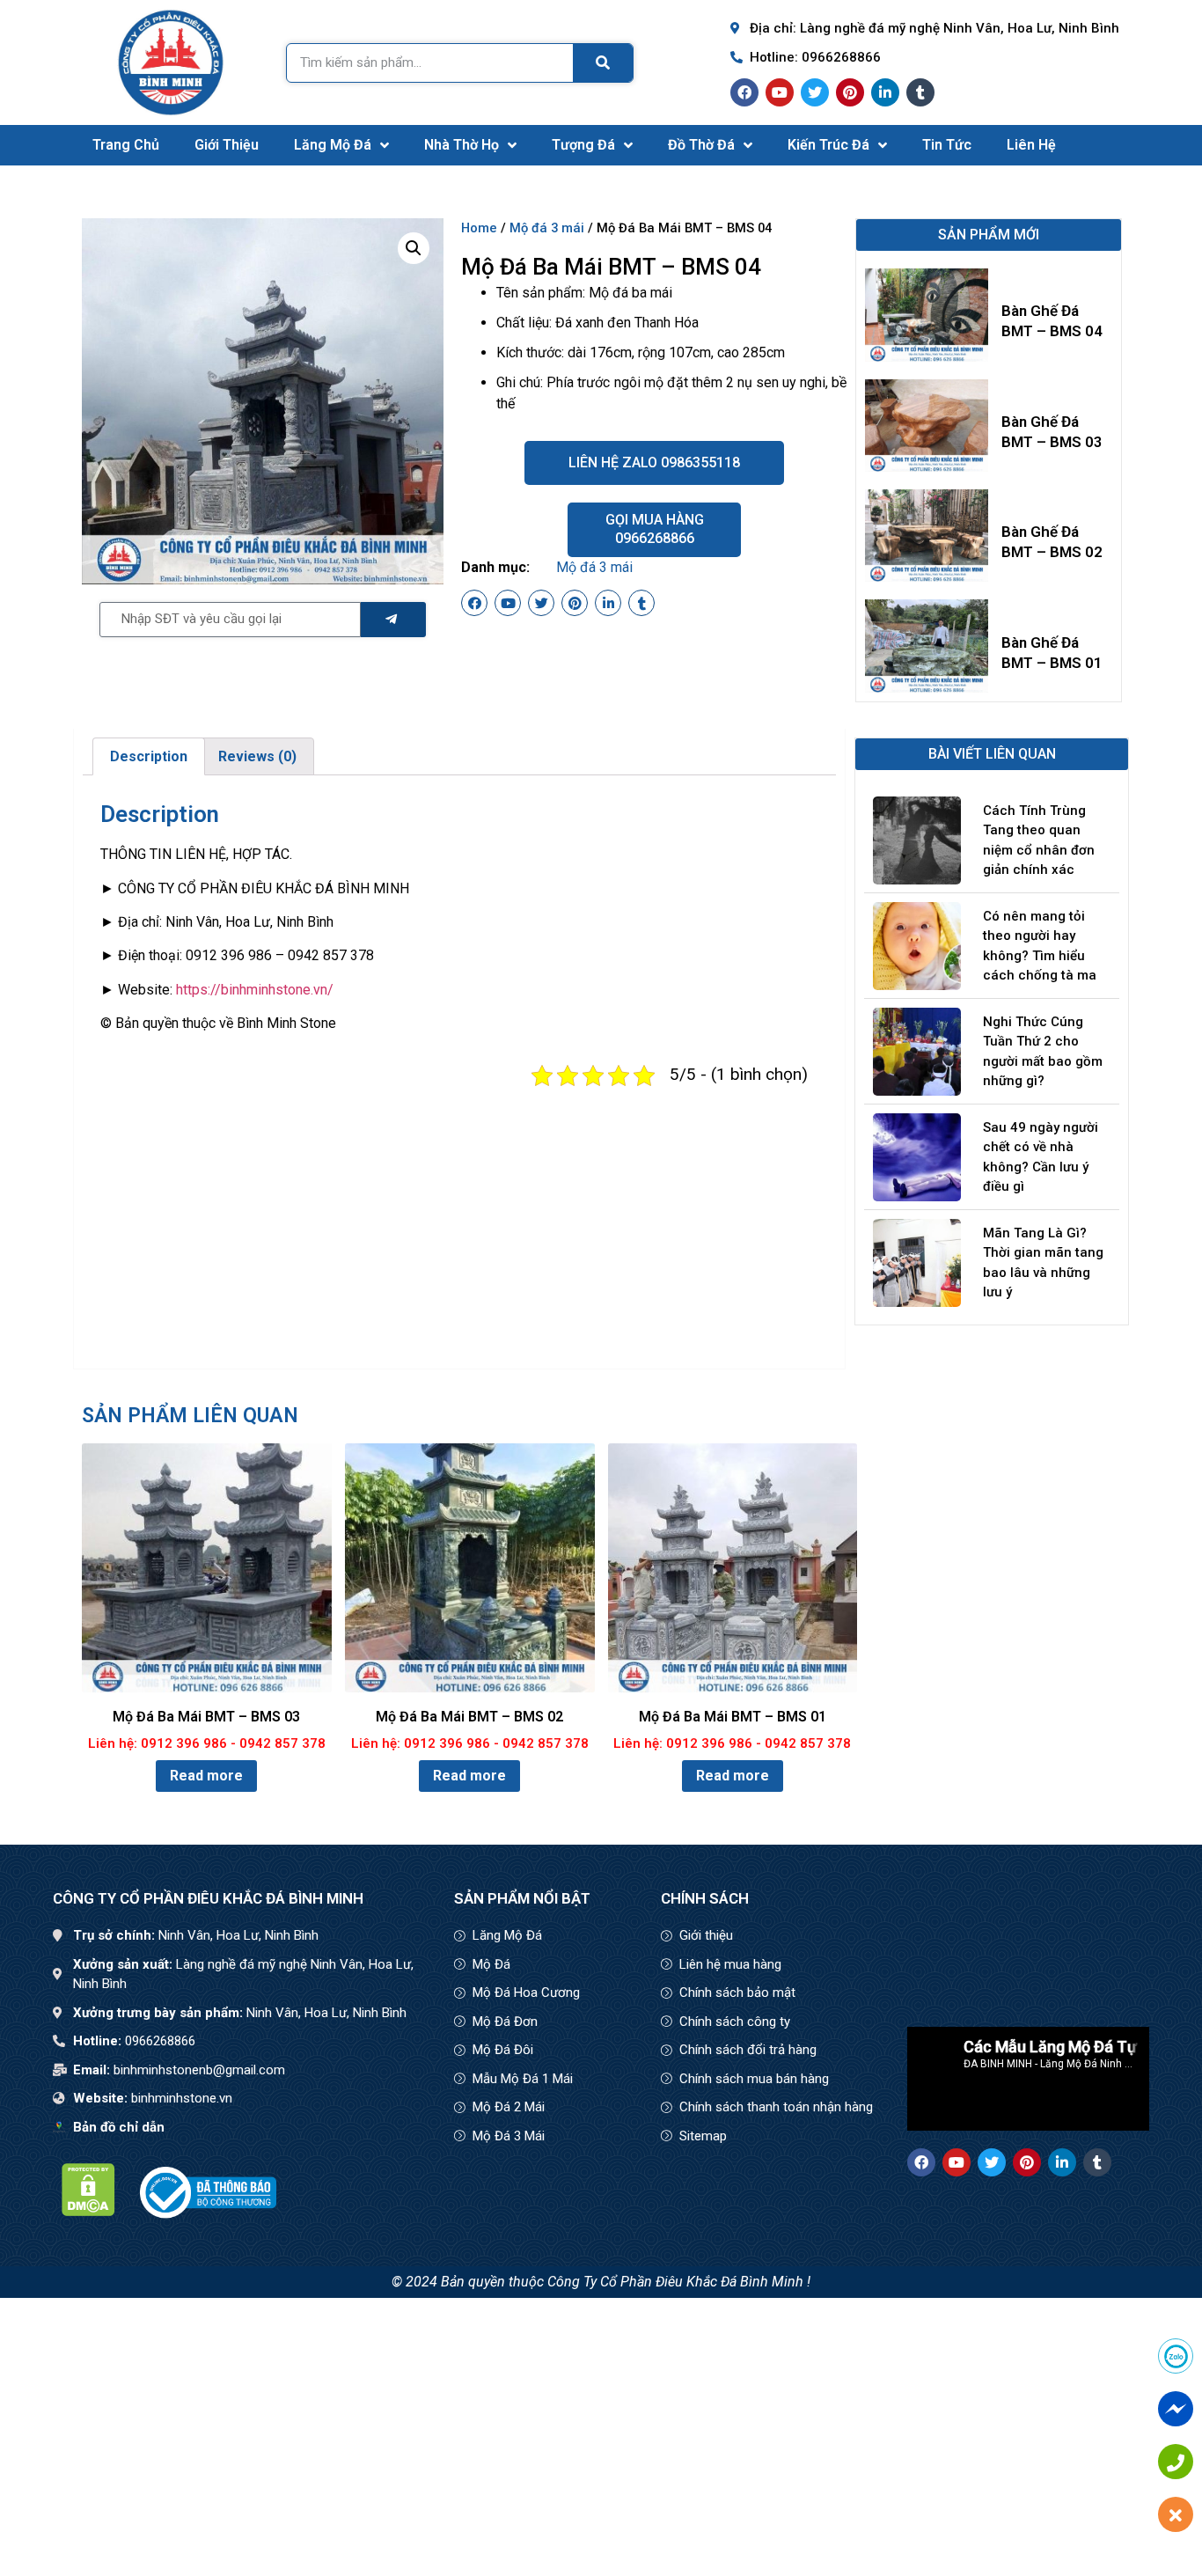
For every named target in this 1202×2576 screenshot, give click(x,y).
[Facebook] (744, 92)
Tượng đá (583, 145)
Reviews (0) (257, 756)
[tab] (149, 757)
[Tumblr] (920, 92)
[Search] (603, 63)
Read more (206, 1776)
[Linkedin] (885, 92)
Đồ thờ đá (701, 145)
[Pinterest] (850, 92)
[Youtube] (780, 92)
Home (479, 228)
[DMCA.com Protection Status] (88, 2211)
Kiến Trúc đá (828, 145)
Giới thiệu (227, 145)
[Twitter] (815, 92)
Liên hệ (1031, 145)
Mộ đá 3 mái (547, 228)
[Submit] (393, 620)
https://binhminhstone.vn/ (255, 990)
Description (149, 756)
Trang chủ (126, 145)
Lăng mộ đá (333, 145)
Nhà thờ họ (462, 145)
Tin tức (947, 145)
